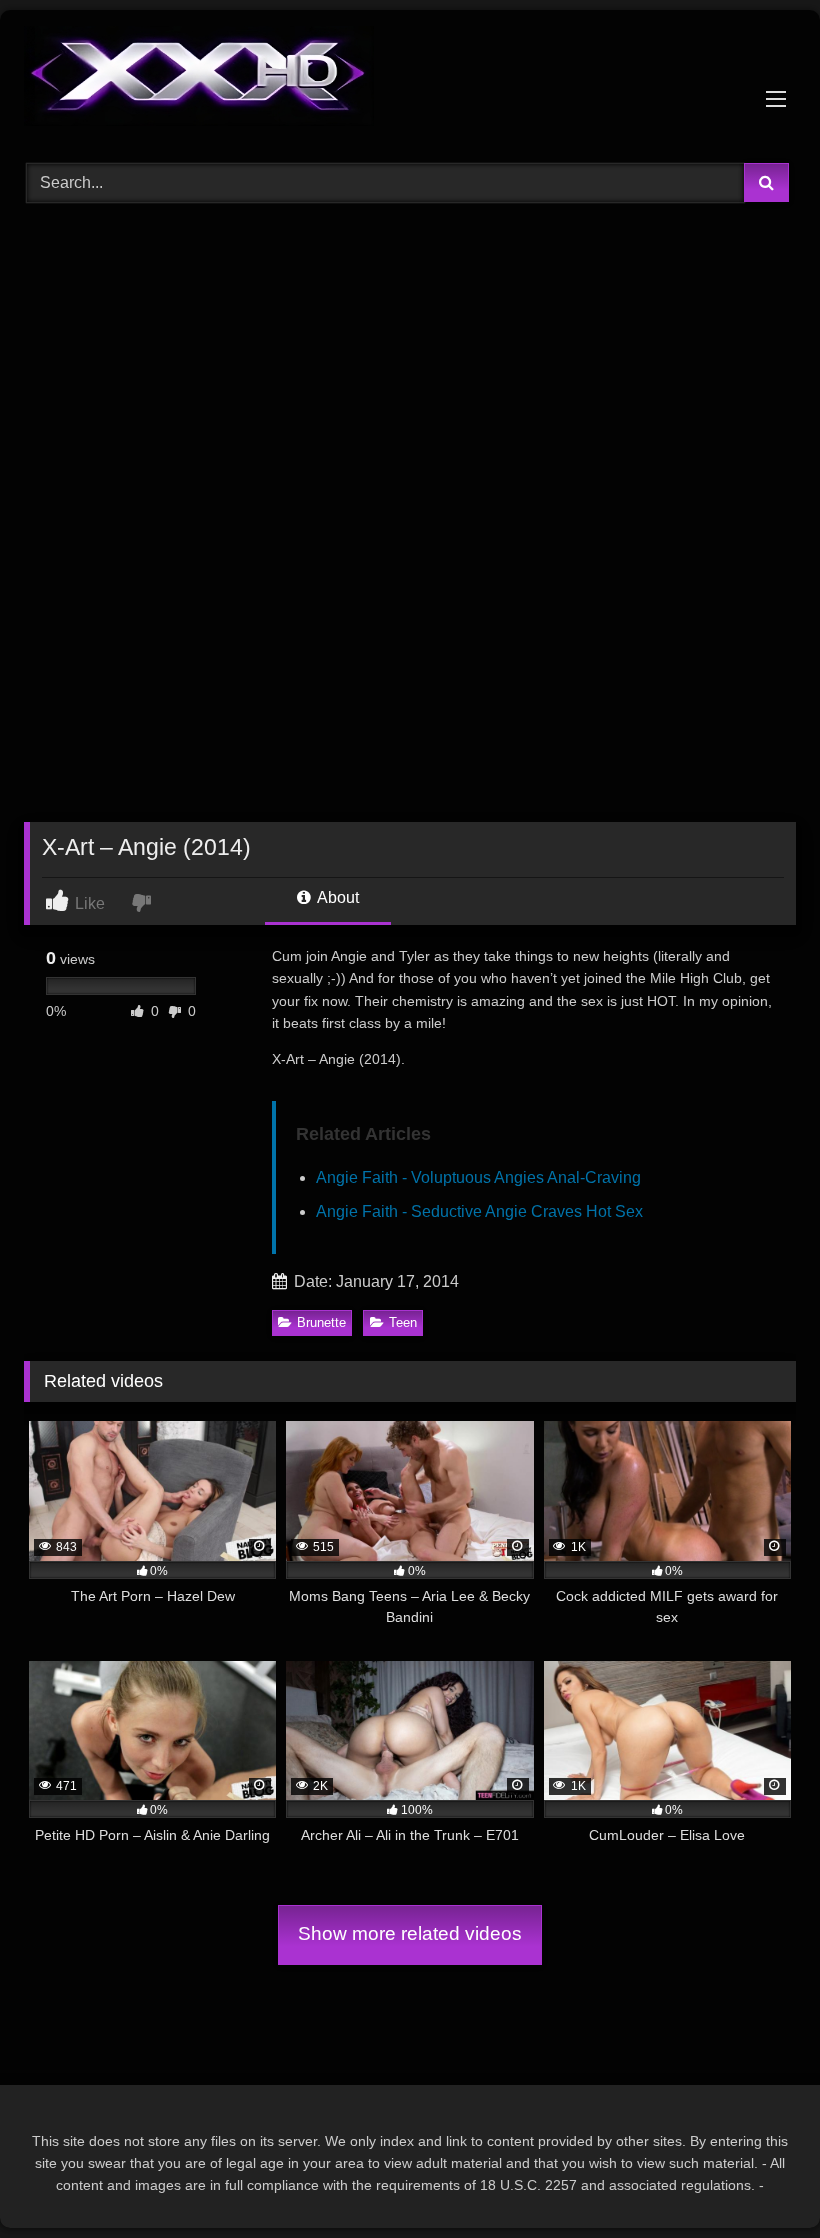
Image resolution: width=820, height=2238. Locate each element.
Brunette (321, 1322)
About (336, 897)
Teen (403, 1322)
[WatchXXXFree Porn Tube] (410, 79)
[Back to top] (758, 2178)
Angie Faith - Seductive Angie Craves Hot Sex (479, 1211)
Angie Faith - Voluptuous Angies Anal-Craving (478, 1177)
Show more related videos (410, 1933)
